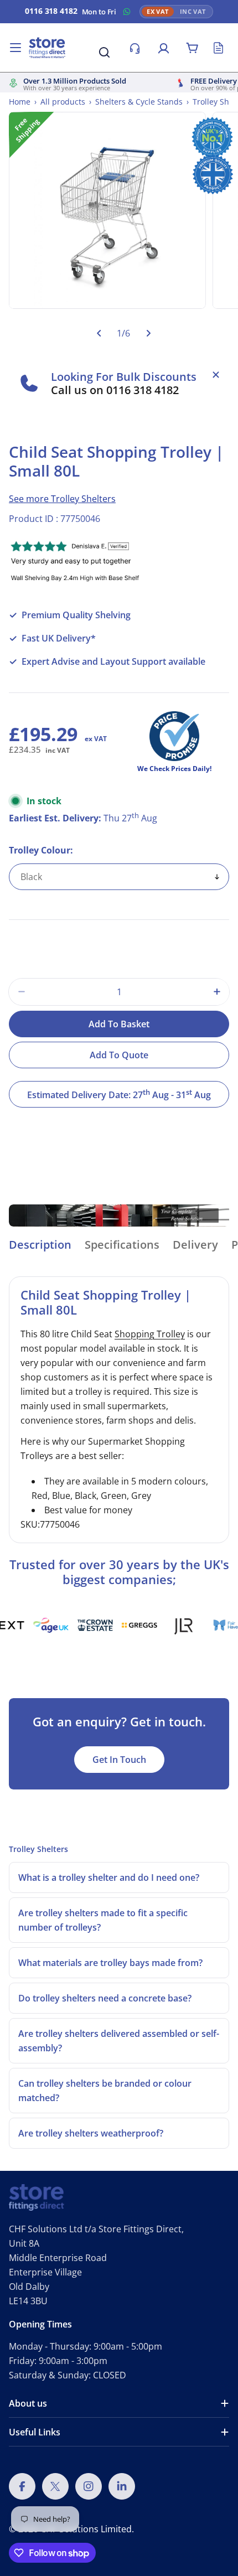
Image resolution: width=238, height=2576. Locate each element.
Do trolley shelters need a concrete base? (105, 1998)
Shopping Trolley (150, 1334)
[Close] (216, 375)
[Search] (104, 52)
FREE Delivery (214, 81)
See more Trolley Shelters (62, 499)
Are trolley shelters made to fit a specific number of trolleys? (103, 1920)
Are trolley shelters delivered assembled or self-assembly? (119, 2041)
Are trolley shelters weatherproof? (91, 2133)
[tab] (40, 1248)
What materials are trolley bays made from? (110, 1963)
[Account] (163, 48)
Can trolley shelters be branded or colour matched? (105, 2091)
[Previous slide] (99, 333)
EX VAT (158, 12)
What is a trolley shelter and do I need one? (109, 1877)
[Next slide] (148, 333)
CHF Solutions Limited (86, 2529)
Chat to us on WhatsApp (127, 12)
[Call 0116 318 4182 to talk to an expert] (134, 48)
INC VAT (193, 12)
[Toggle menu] (15, 48)
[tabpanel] (119, 1410)
